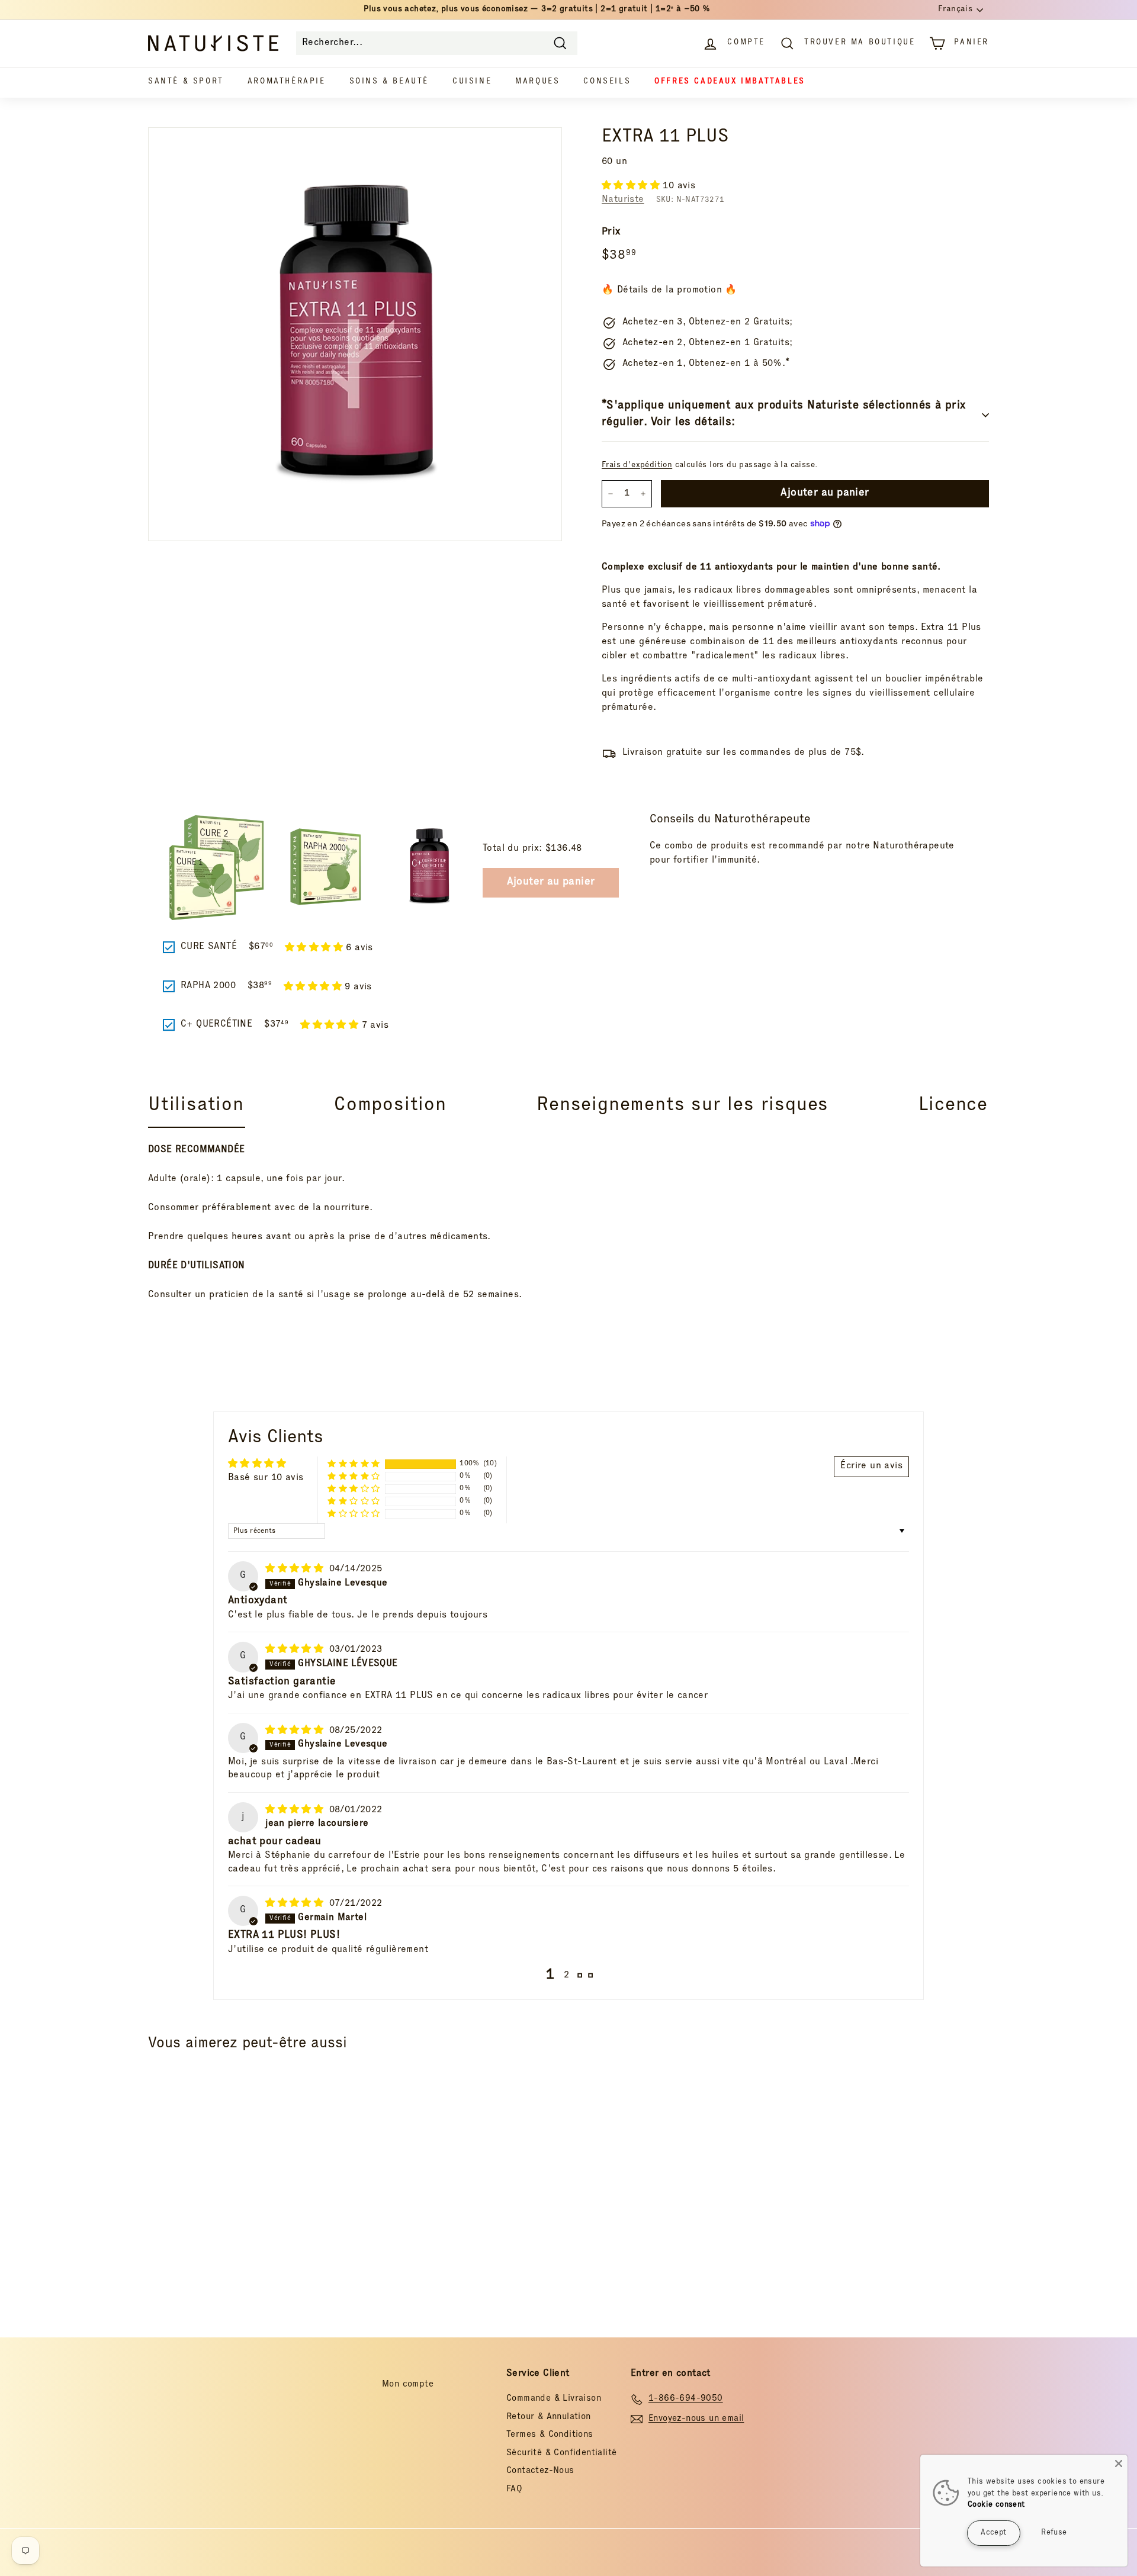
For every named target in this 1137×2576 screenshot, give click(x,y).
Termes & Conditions (550, 2435)
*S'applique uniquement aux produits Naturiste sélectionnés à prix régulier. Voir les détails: (784, 415)
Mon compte (408, 2384)
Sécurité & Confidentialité (561, 2453)
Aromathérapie (287, 82)
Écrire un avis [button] (871, 1467)
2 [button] (566, 1976)
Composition (390, 1106)
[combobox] (437, 43)
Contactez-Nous (540, 2471)
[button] (632, 186)
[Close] (1119, 2464)
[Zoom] (355, 334)
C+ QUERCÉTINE (216, 1025)
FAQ (514, 2489)
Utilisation (196, 1106)
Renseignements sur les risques (682, 1106)
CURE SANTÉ (209, 947)
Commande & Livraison (554, 2399)
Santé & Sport (186, 82)
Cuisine (472, 82)
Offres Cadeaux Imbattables (730, 82)
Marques (537, 82)
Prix (611, 232)
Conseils (607, 82)
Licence (953, 1106)
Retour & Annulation (549, 2417)
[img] (296, 1570)
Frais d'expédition (637, 465)
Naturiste (623, 200)
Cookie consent (996, 2505)
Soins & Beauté (389, 82)
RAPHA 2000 (208, 986)
